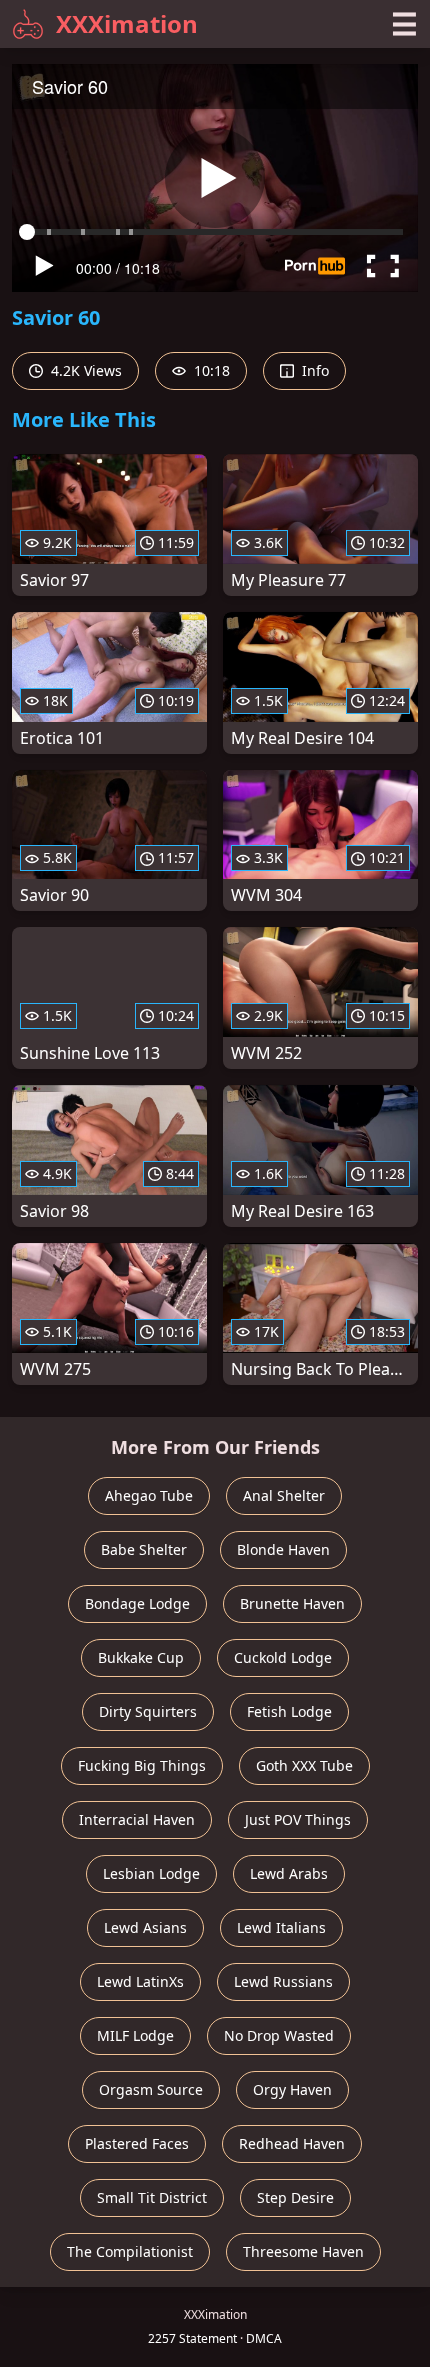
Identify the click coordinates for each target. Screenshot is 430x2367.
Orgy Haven (292, 2089)
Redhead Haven (292, 2143)
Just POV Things (298, 1819)
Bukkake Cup (141, 1657)
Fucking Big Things (142, 1765)
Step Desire (295, 2197)
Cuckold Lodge (283, 1657)
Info (313, 370)
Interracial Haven (137, 1819)
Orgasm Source (151, 2089)
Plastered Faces (137, 2143)
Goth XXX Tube (304, 1765)
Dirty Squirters (148, 1711)
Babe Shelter (144, 1549)
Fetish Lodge (289, 1711)
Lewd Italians (281, 1927)
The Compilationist (130, 2251)
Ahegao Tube (149, 1495)
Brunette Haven (292, 1603)
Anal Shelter (284, 1495)
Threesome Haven (303, 2251)
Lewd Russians (283, 1981)
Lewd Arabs (289, 1873)
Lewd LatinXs (140, 1981)
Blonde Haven (283, 1549)
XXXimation (127, 23)
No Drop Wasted (279, 2035)
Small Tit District (152, 2197)
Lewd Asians (145, 1927)
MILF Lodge (135, 2035)
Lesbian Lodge (151, 1873)
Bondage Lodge (137, 1603)
